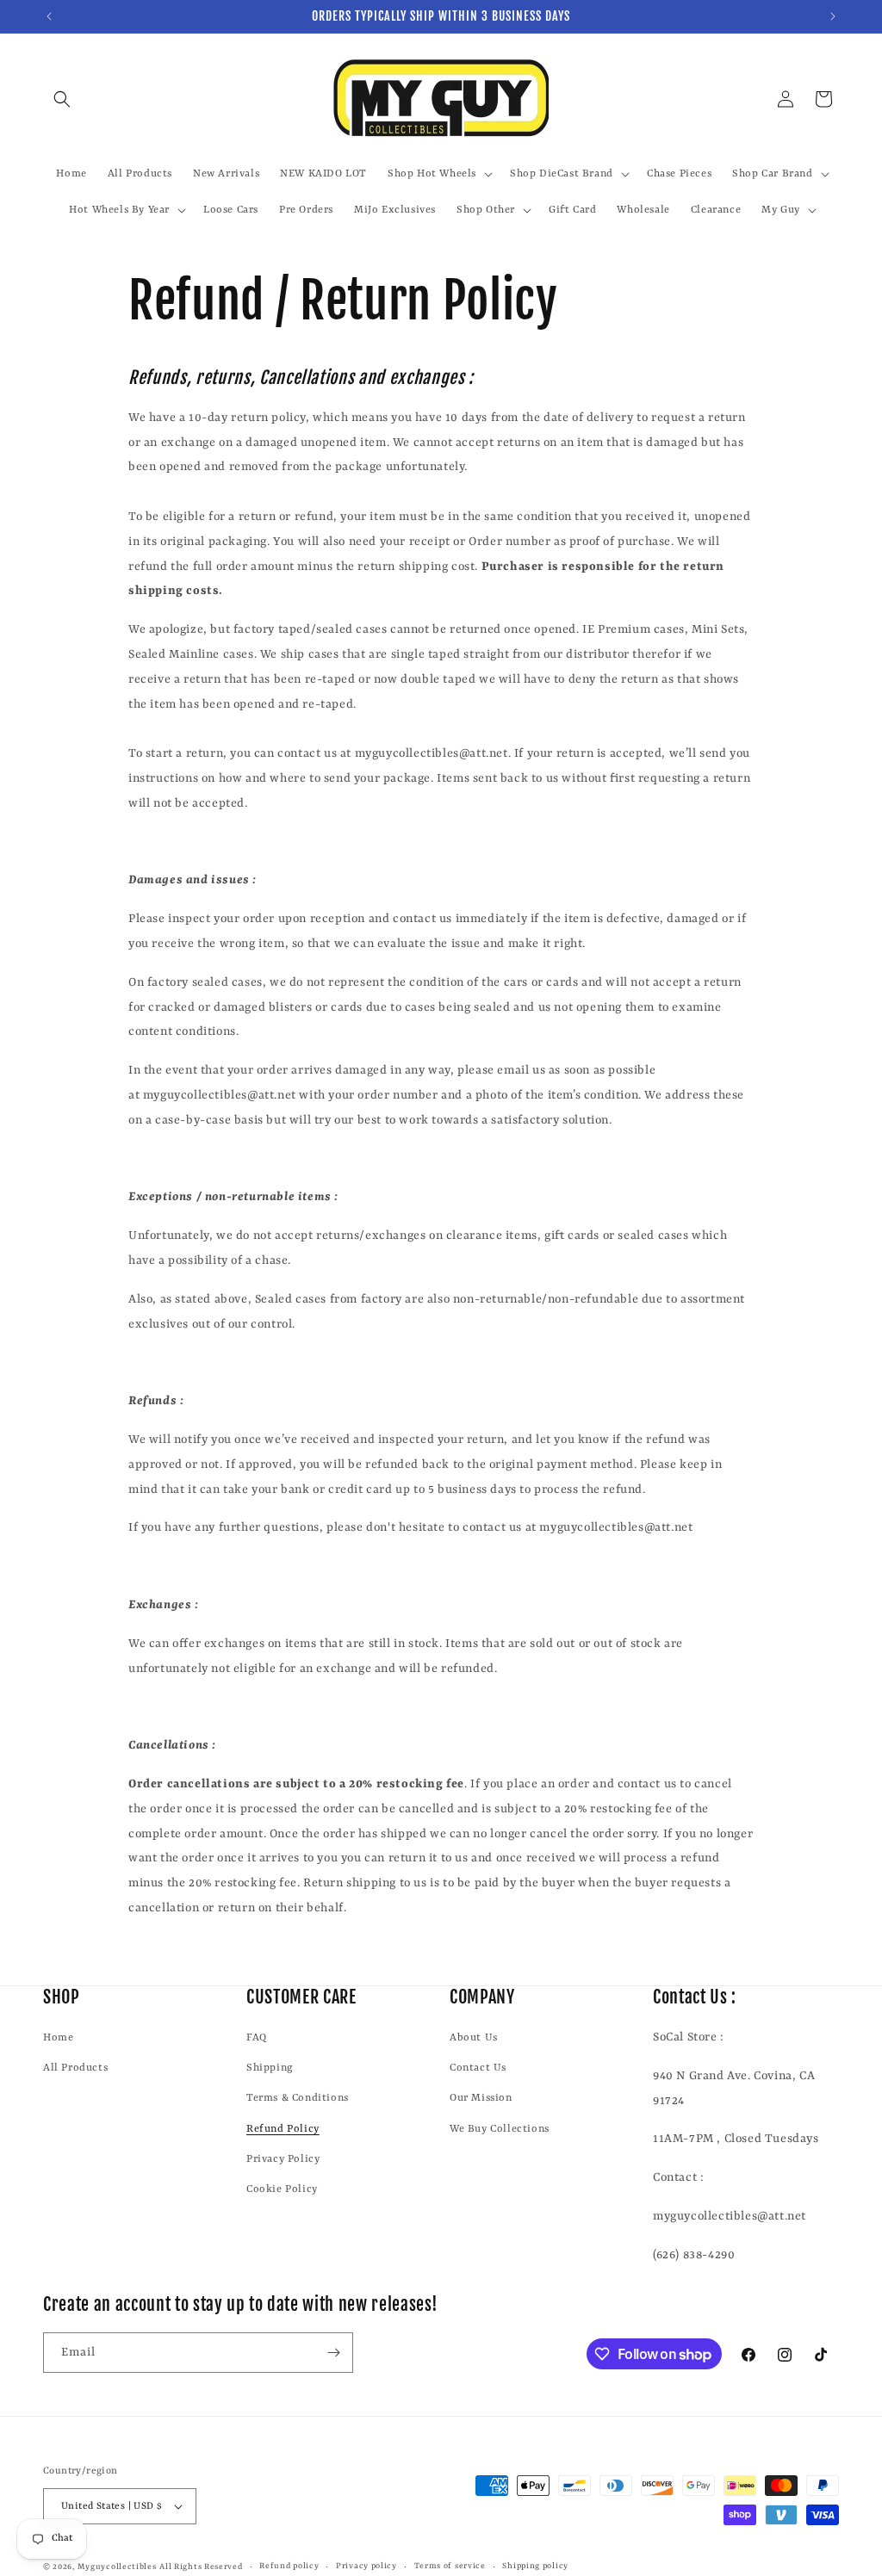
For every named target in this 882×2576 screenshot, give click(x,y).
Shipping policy (535, 2566)
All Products (75, 2068)
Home (58, 2038)
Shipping (270, 2068)
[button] (62, 99)
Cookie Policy (282, 2189)
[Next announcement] (833, 16)
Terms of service (450, 2566)
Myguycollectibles (117, 2567)
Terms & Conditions (298, 2098)
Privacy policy (366, 2566)
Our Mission (481, 2098)
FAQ (257, 2038)
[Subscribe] (333, 2353)
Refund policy (289, 2566)
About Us (474, 2038)
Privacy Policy (283, 2159)
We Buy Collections (500, 2129)
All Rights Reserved (201, 2567)
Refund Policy (283, 2129)
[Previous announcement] (49, 16)
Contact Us (478, 2068)
